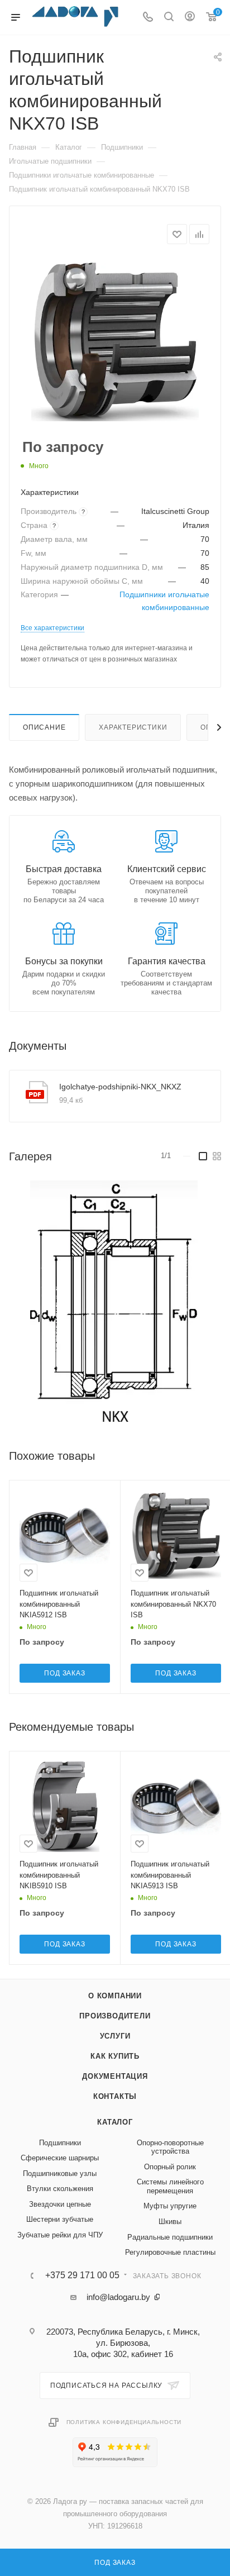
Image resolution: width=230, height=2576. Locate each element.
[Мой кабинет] (190, 18)
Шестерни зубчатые (60, 2219)
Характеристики (133, 727)
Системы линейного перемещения (170, 2186)
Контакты (115, 2096)
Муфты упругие (170, 2206)
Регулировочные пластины (170, 2252)
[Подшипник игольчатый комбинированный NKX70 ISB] (115, 342)
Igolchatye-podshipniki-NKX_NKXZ (120, 1087)
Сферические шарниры (60, 2158)
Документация (115, 2076)
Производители (115, 2016)
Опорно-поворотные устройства (170, 2147)
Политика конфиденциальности (124, 2422)
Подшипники (60, 2143)
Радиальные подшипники (170, 2237)
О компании (115, 1996)
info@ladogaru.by (118, 2297)
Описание (44, 727)
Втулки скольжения (60, 2189)
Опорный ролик (170, 2167)
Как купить (115, 2056)
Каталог (115, 2122)
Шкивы (170, 2222)
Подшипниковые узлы (60, 2173)
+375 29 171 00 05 (82, 2275)
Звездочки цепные (60, 2204)
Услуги (115, 2036)
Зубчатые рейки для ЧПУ (60, 2235)
